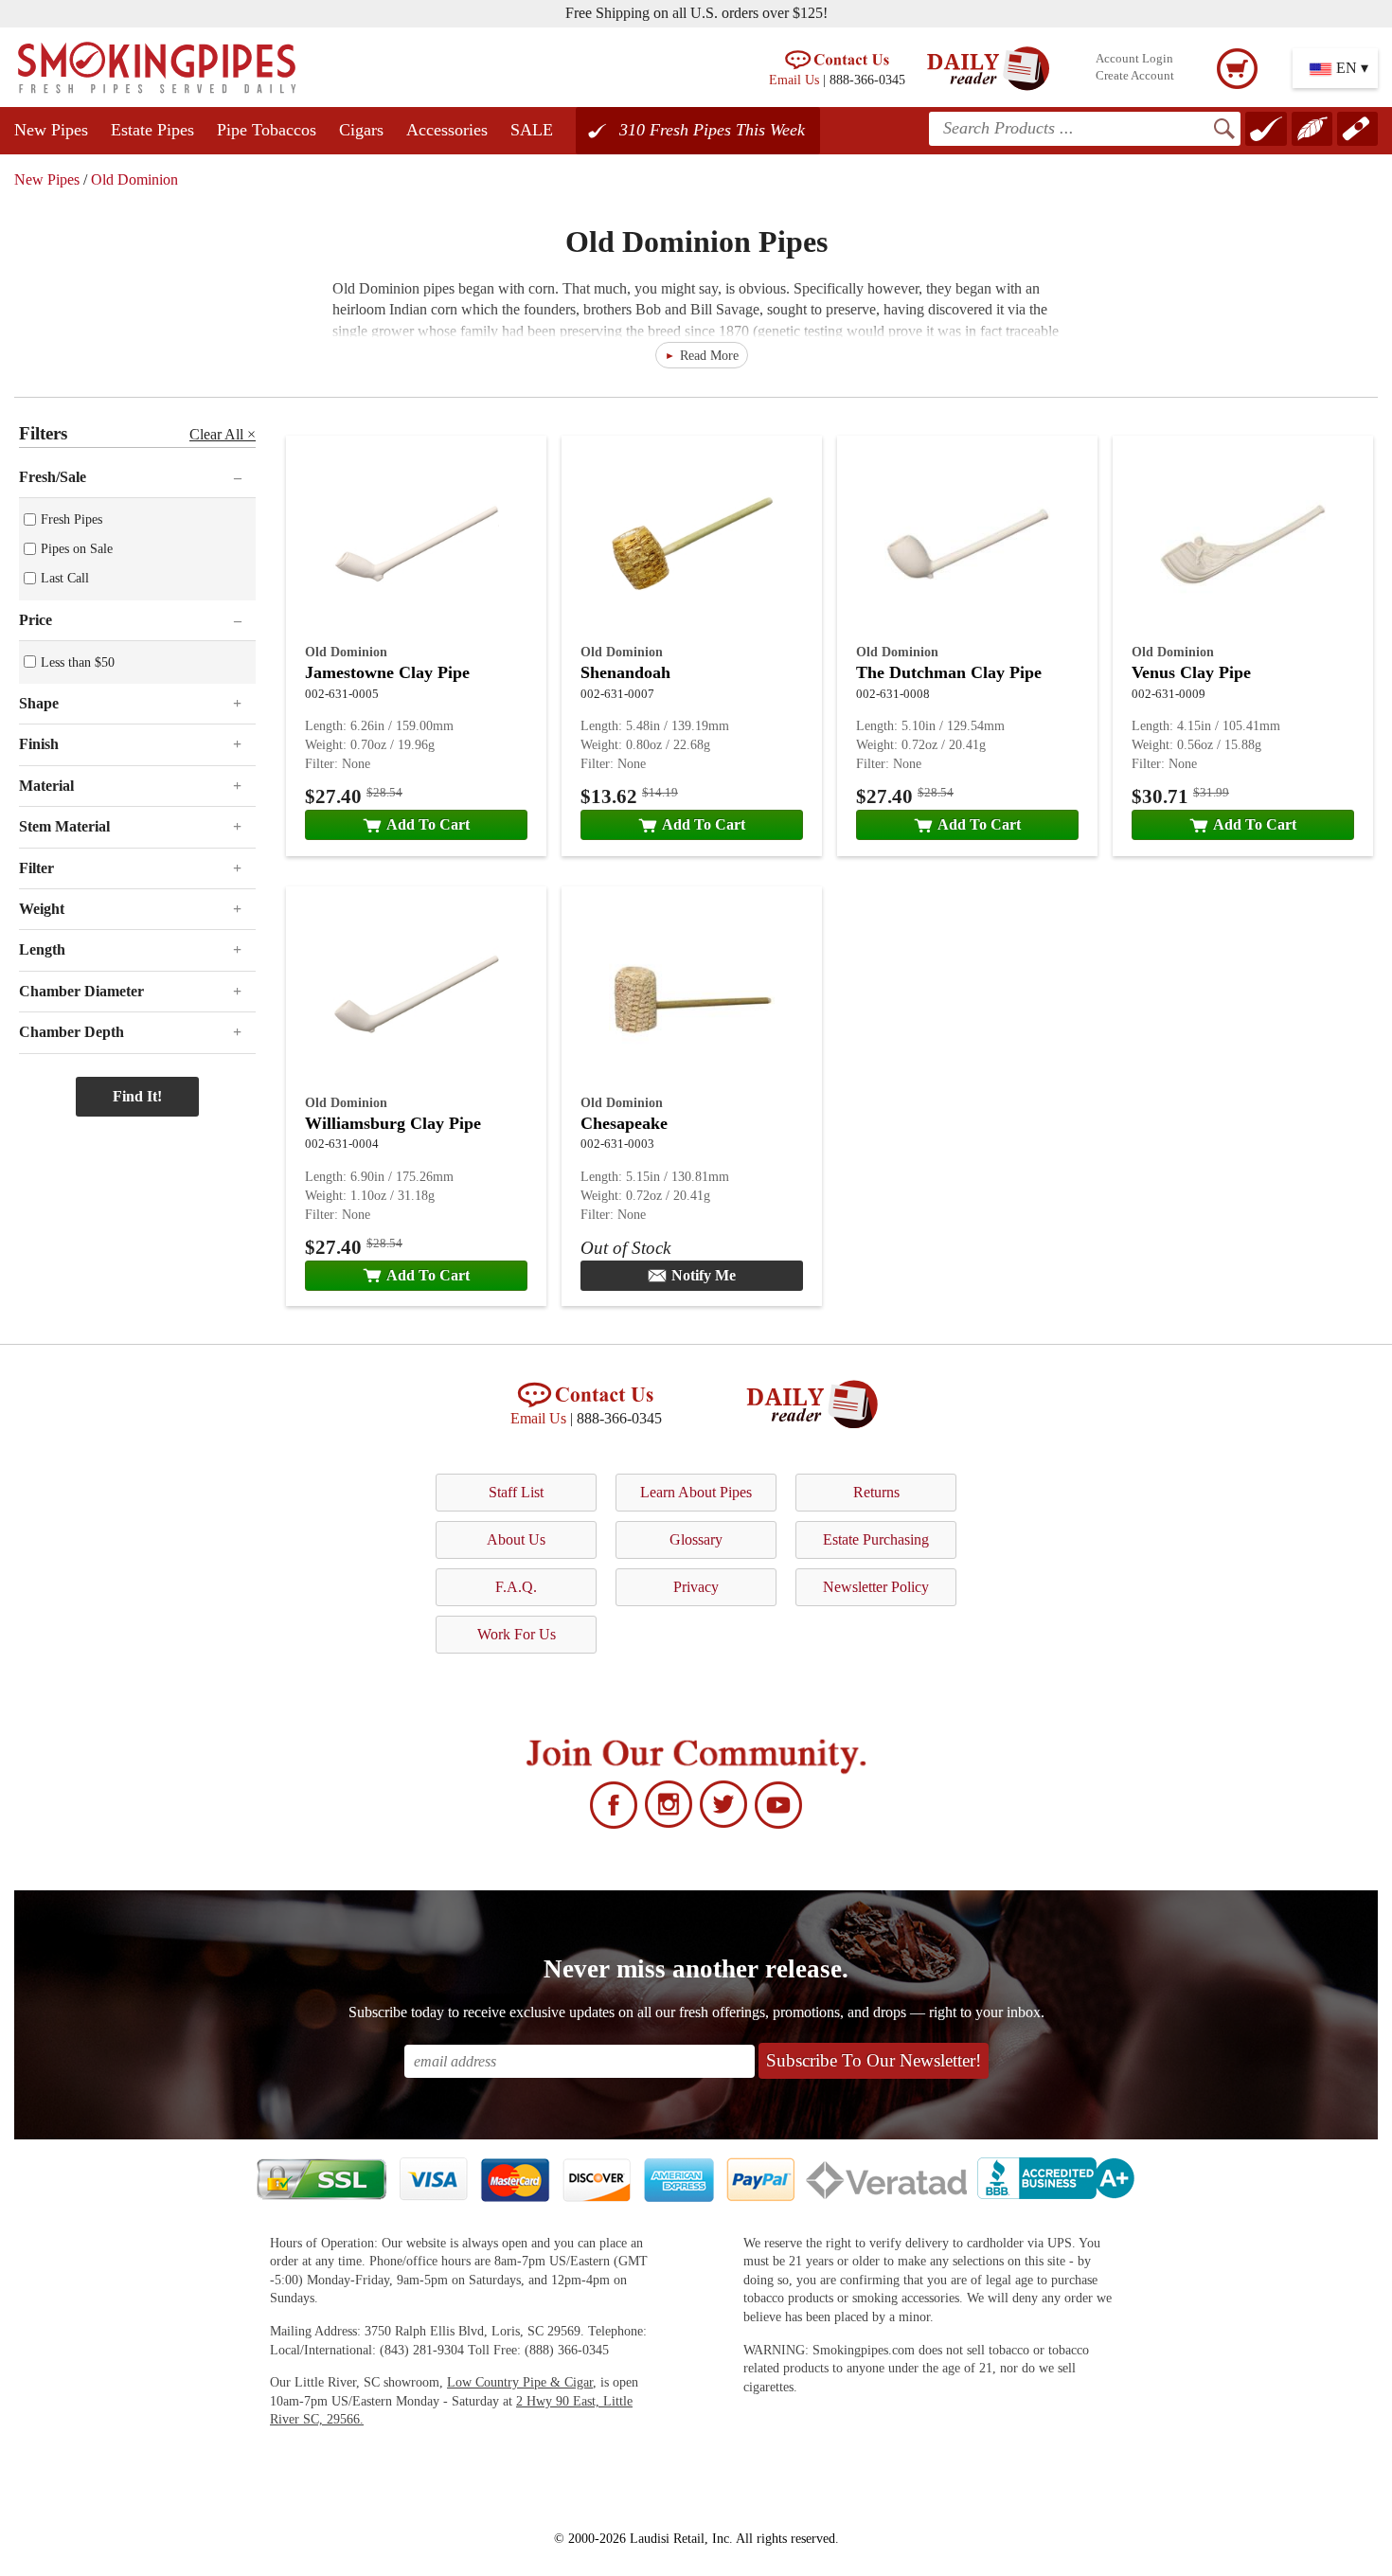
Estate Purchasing (876, 1539)
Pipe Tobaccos (267, 130)
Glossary (696, 1539)
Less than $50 (78, 662)
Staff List (516, 1492)
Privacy (696, 1587)
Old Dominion (134, 179)
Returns (876, 1492)
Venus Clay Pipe (1191, 672)
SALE (532, 130)
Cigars (361, 130)
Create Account (1135, 76)
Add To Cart (428, 824)
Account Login (1134, 59)
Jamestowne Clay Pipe (387, 672)
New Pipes (51, 130)
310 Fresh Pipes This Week (712, 130)
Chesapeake (624, 1123)
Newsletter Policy (876, 1587)
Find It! (137, 1096)
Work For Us (517, 1634)
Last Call (65, 578)
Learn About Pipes (696, 1492)
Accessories (447, 130)
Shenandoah (625, 672)
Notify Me (704, 1275)
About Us (516, 1539)
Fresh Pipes (71, 519)
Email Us (794, 80)
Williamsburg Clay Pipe (393, 1123)
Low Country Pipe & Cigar (520, 2382)
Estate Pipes (152, 130)
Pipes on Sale (77, 548)
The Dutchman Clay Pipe (949, 672)
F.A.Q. (516, 1587)
